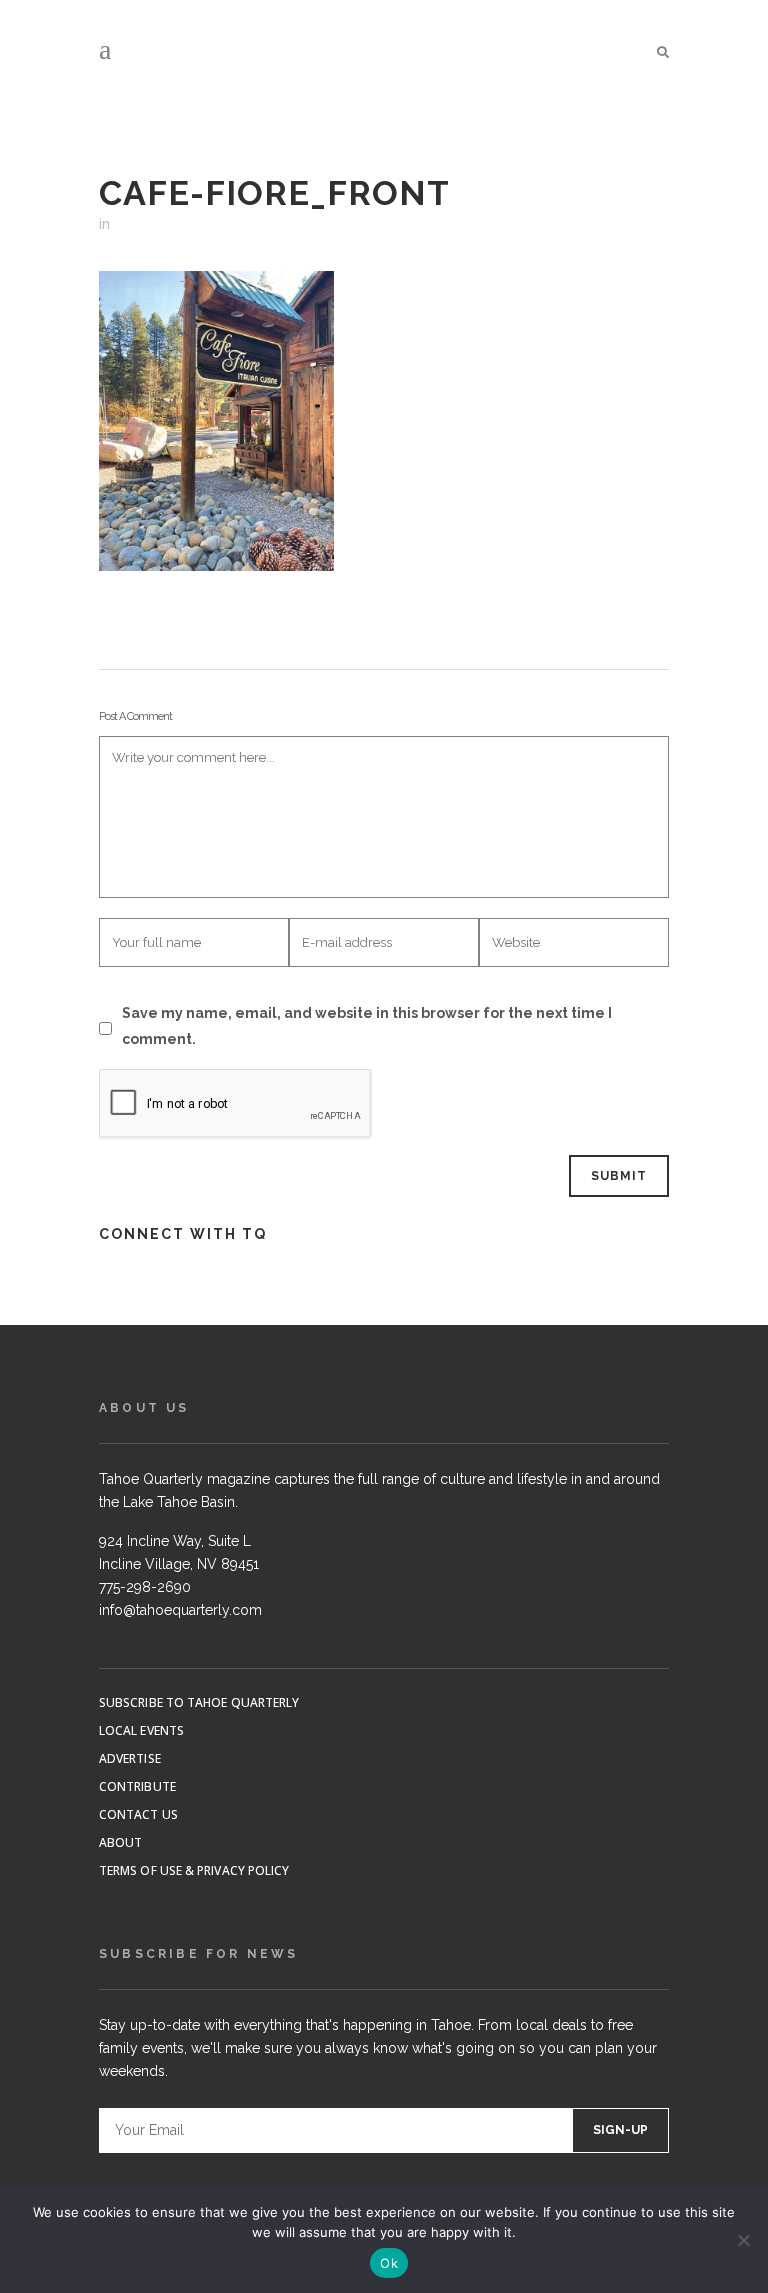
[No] (743, 2240)
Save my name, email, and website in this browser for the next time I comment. (367, 1026)
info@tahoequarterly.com (180, 1610)
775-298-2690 (145, 1587)
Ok (389, 2263)
